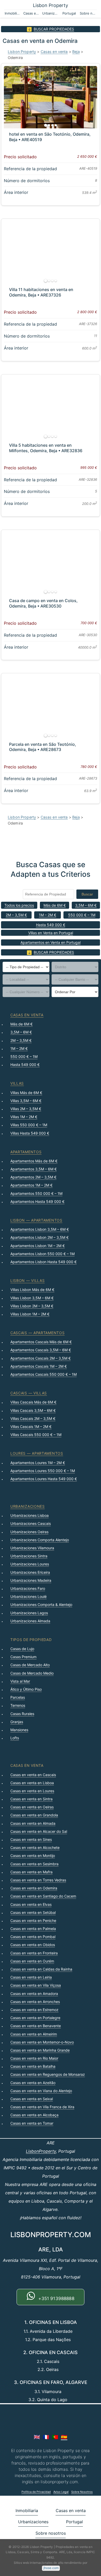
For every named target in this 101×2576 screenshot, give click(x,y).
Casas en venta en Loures (32, 1791)
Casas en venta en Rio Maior (34, 2058)
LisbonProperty (41, 2151)
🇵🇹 (55, 2437)
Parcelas (18, 1697)
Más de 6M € (55, 905)
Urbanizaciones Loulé (28, 1596)
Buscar (87, 894)
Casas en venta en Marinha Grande (40, 2050)
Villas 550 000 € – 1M (29, 1125)
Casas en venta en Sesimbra (34, 1864)
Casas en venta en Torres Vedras (38, 1880)
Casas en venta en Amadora (34, 1994)
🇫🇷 (46, 2437)
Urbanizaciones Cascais (31, 1523)
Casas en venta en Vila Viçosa (36, 1985)
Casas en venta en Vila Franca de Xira (42, 2107)
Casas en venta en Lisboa (32, 1783)
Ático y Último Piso (26, 1689)
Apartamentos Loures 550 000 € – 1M (43, 1471)
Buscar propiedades (54, 29)
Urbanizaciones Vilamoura (32, 1548)
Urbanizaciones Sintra (29, 1556)
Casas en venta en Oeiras (32, 1807)
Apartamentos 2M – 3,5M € (33, 1177)
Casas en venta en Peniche (33, 1921)
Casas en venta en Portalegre (35, 2018)
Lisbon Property (51, 5)
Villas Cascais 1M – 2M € (31, 1427)
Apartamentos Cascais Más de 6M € (41, 1342)
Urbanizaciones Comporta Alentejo (40, 1540)
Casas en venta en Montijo (33, 1856)
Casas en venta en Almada (33, 1823)
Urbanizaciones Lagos (29, 1613)
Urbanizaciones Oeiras (29, 1532)
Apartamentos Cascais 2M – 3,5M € (41, 1358)
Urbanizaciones (51, 13)
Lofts (15, 1738)
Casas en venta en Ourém (32, 1961)
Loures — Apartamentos (37, 1453)
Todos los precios (19, 905)
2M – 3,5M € (16, 915)
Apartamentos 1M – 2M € (31, 1185)
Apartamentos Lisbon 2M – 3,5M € (39, 1237)
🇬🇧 (37, 2437)
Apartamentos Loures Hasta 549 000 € (44, 1479)
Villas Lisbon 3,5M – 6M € (32, 1298)
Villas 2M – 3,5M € (26, 1109)
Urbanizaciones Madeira (31, 1580)
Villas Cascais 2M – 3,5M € (33, 1418)
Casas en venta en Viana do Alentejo (41, 2091)
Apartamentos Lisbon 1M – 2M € (38, 1246)
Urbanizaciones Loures (30, 1564)
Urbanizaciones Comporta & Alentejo (41, 1605)
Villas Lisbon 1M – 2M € (30, 1314)
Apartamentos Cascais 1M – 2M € (39, 1366)
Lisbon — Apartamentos (36, 1220)
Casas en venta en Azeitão (33, 2083)
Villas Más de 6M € (26, 1093)
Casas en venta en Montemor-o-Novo (42, 2042)
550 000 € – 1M (82, 915)
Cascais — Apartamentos (37, 1333)
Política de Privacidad (36, 2492)
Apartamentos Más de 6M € (34, 1161)
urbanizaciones (28, 1506)
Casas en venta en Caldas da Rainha (41, 1969)
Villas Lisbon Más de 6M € (32, 1290)
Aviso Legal (61, 2492)
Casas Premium (23, 1657)
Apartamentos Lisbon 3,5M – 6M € (40, 1229)
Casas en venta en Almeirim (34, 2034)
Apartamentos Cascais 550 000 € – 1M (44, 1374)
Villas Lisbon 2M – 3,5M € (32, 1306)
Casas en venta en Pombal (33, 1937)
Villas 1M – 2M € (24, 1117)
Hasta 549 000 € (51, 925)
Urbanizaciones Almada (30, 1621)
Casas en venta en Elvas (31, 1904)
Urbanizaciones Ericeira (30, 1572)
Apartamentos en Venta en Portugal (51, 942)
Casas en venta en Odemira (34, 1888)
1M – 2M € (48, 915)
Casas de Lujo (22, 1649)
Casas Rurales (22, 1714)
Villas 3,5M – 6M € (26, 1101)
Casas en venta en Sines (31, 1839)
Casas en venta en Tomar (32, 2123)
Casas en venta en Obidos (33, 1945)
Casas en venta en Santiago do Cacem (43, 1896)
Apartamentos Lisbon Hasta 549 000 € (44, 1262)
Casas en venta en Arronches (35, 2002)
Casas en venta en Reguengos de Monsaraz (48, 2074)
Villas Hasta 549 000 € (30, 1133)
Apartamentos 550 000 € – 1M (36, 1193)
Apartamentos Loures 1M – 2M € (38, 1463)
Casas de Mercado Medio (32, 1673)
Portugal (69, 13)
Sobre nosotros (88, 13)
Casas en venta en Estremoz (34, 2010)
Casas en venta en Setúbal (33, 1912)
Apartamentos (26, 1152)
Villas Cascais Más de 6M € (33, 1402)
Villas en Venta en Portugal (51, 933)
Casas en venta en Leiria (31, 1977)
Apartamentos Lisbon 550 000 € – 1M (42, 1254)
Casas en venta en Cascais (33, 1775)
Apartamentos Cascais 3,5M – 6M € (41, 1350)
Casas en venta (32, 13)
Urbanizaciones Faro (28, 1588)
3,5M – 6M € (86, 905)
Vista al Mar (20, 1681)
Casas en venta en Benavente (36, 2026)
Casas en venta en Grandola (34, 1815)
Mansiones (19, 1730)
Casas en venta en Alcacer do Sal (39, 1831)
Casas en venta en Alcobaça (34, 2115)
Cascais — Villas (29, 1393)
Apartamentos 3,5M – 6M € (34, 1169)
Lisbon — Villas (28, 1280)
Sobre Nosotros (82, 2492)
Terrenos (18, 1705)
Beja (76, 52)
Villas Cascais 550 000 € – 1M (36, 1435)
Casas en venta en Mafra (31, 1872)
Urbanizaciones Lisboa (30, 1515)
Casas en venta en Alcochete (35, 1847)
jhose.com (51, 2568)
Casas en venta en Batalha (33, 2066)
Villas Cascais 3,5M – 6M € (33, 1410)
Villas (17, 1083)
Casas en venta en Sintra (31, 1799)
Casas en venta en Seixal (32, 2099)
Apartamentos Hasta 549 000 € (37, 1201)
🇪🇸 (64, 2437)
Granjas (17, 1722)
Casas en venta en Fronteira (34, 1953)
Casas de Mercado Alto (30, 1665)
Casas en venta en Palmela (33, 1929)
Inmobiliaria (13, 13)
